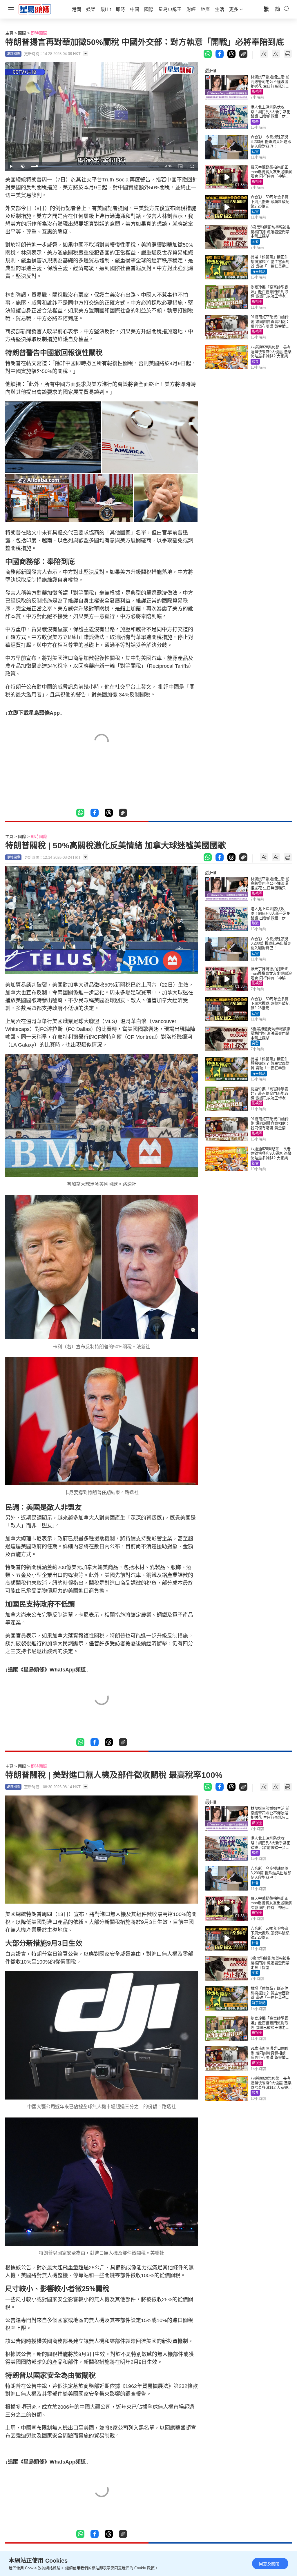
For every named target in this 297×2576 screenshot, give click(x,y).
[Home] (35, 9)
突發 (255, 242)
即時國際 (39, 33)
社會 (255, 152)
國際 (22, 33)
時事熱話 (259, 272)
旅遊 (255, 122)
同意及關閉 (269, 2564)
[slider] (95, 166)
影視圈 (257, 92)
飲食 (255, 362)
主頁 (9, 33)
